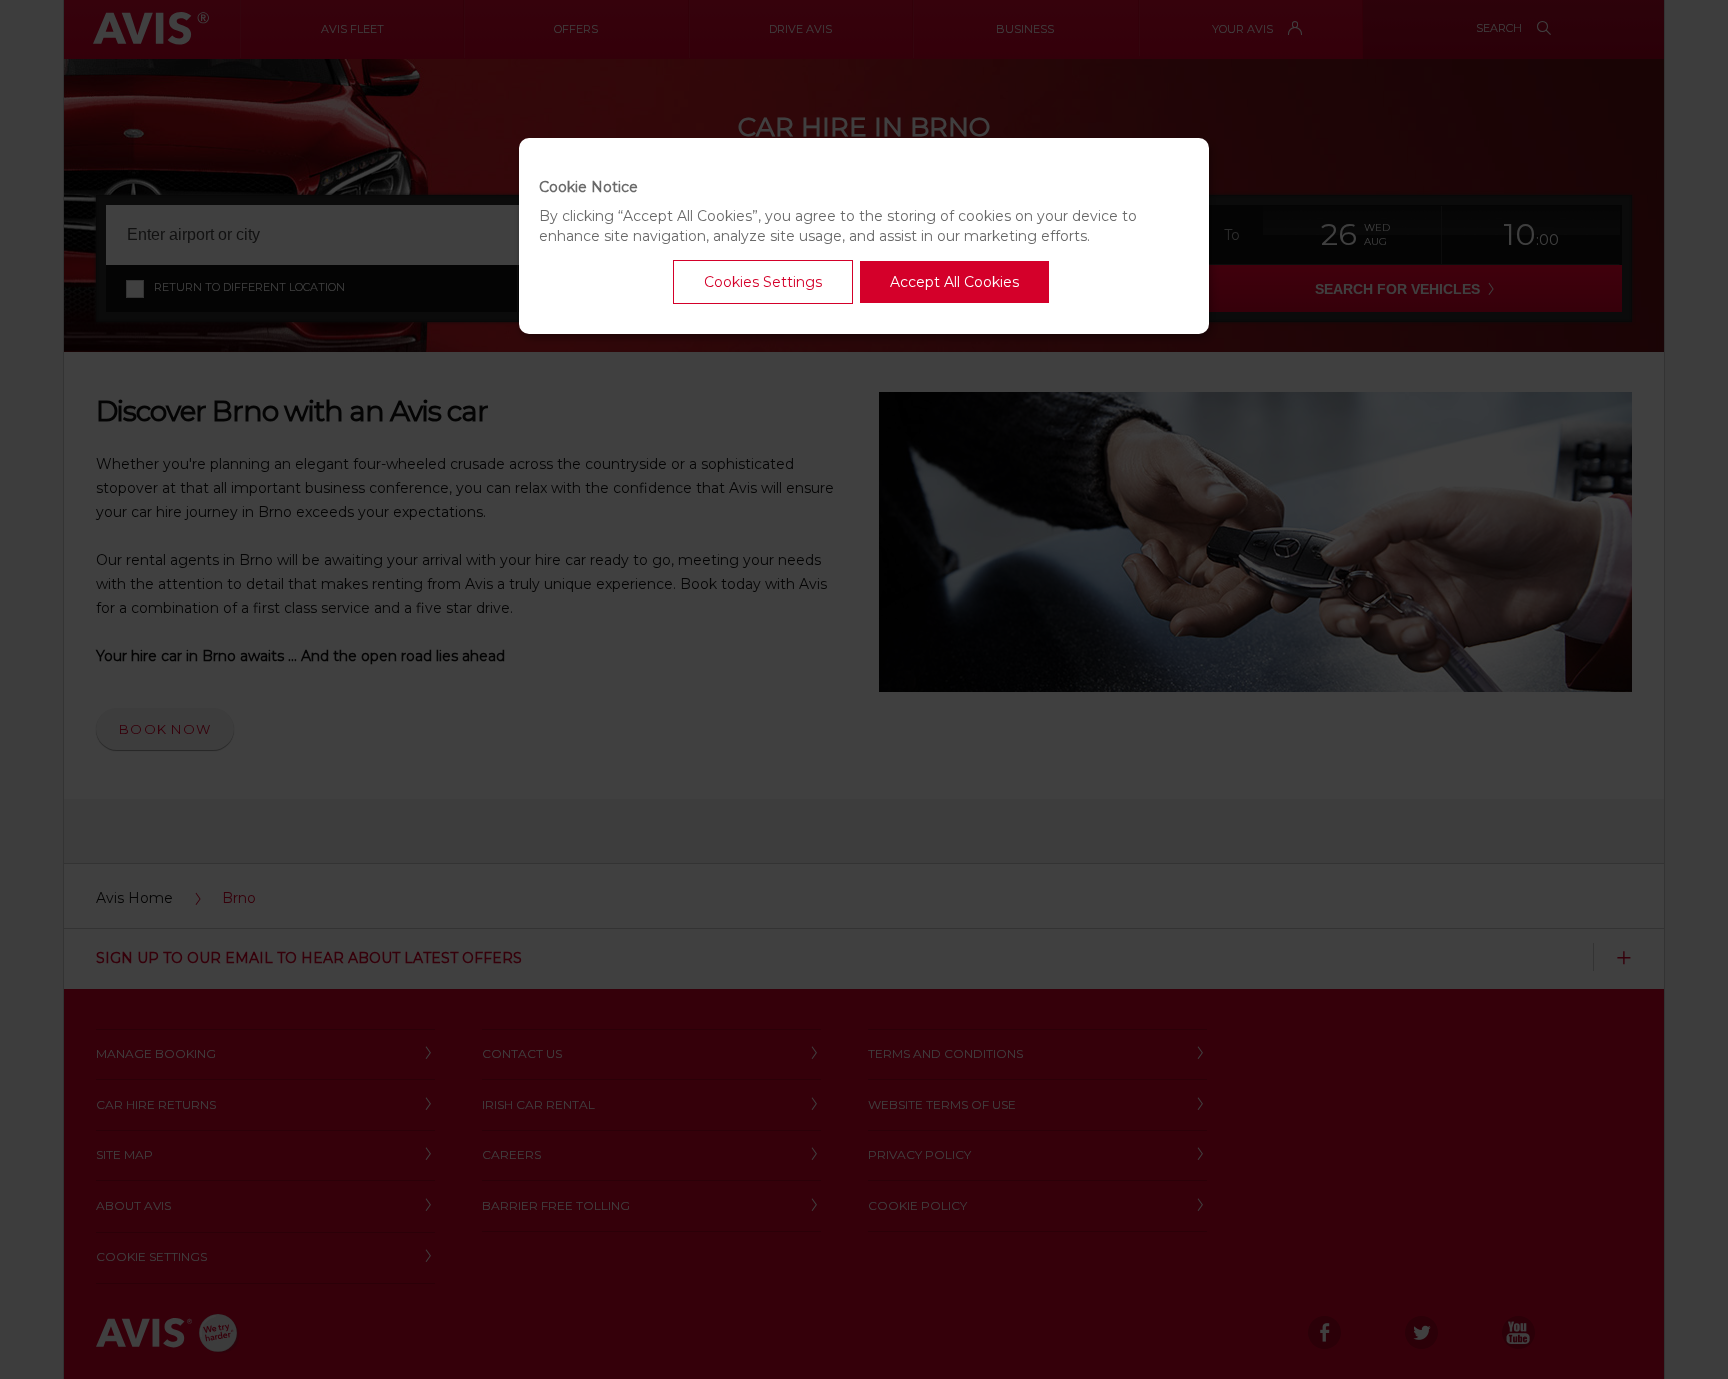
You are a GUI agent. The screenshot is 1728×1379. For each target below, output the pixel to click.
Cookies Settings (763, 282)
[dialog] (864, 236)
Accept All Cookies (954, 282)
